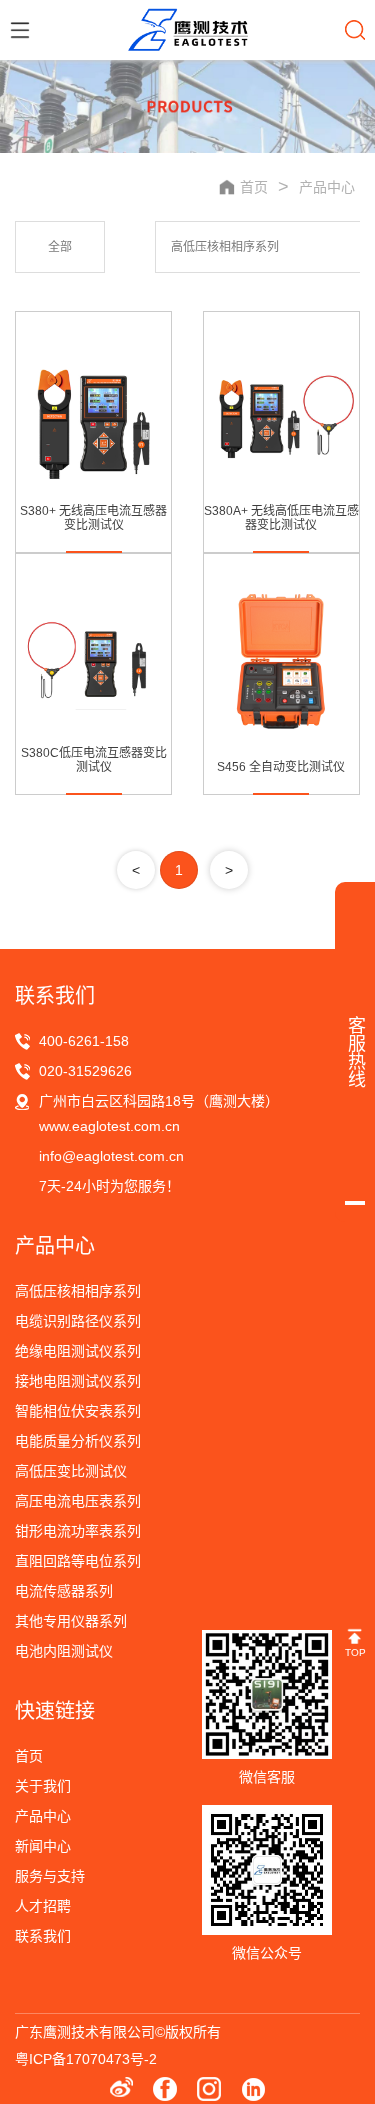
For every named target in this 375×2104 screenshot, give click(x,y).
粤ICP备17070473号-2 (86, 2059)
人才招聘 (43, 1906)
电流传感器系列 (64, 1591)
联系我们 (43, 1936)
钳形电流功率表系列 (78, 1531)
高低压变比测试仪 (71, 1471)
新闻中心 (43, 1846)
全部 (60, 247)
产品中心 (327, 187)
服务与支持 (50, 1876)
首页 (29, 1756)
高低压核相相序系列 (225, 247)
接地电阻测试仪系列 (78, 1381)
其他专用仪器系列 (71, 1621)
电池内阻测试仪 (64, 1651)
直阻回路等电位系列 (78, 1561)
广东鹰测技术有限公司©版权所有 (118, 2032)
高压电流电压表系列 (78, 1501)
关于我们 (43, 1786)
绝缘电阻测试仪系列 (78, 1351)
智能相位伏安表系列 (78, 1411)
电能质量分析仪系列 (78, 1441)
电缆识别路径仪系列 (78, 1321)
